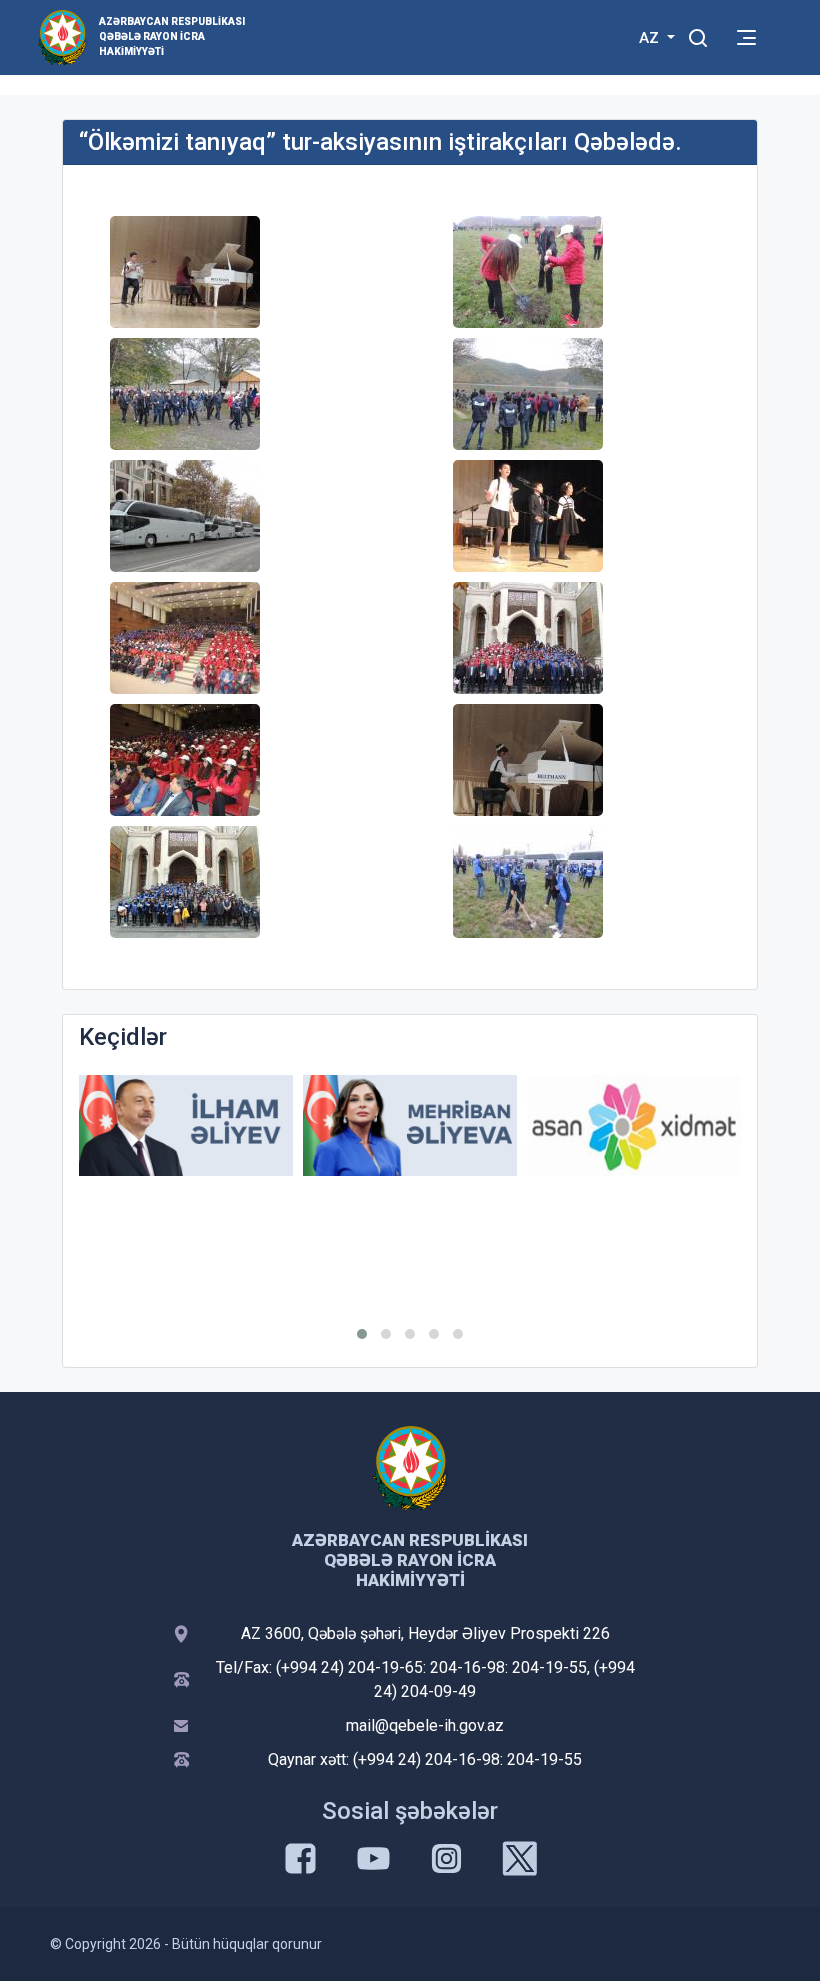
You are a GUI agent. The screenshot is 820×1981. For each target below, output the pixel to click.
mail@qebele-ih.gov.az (425, 1725)
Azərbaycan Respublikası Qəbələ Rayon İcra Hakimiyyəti (172, 36)
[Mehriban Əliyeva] (410, 1125)
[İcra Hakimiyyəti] (62, 36)
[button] (362, 1334)
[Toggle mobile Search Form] (698, 35)
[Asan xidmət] (634, 1125)
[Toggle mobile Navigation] (746, 37)
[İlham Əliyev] (186, 1125)
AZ (651, 38)
